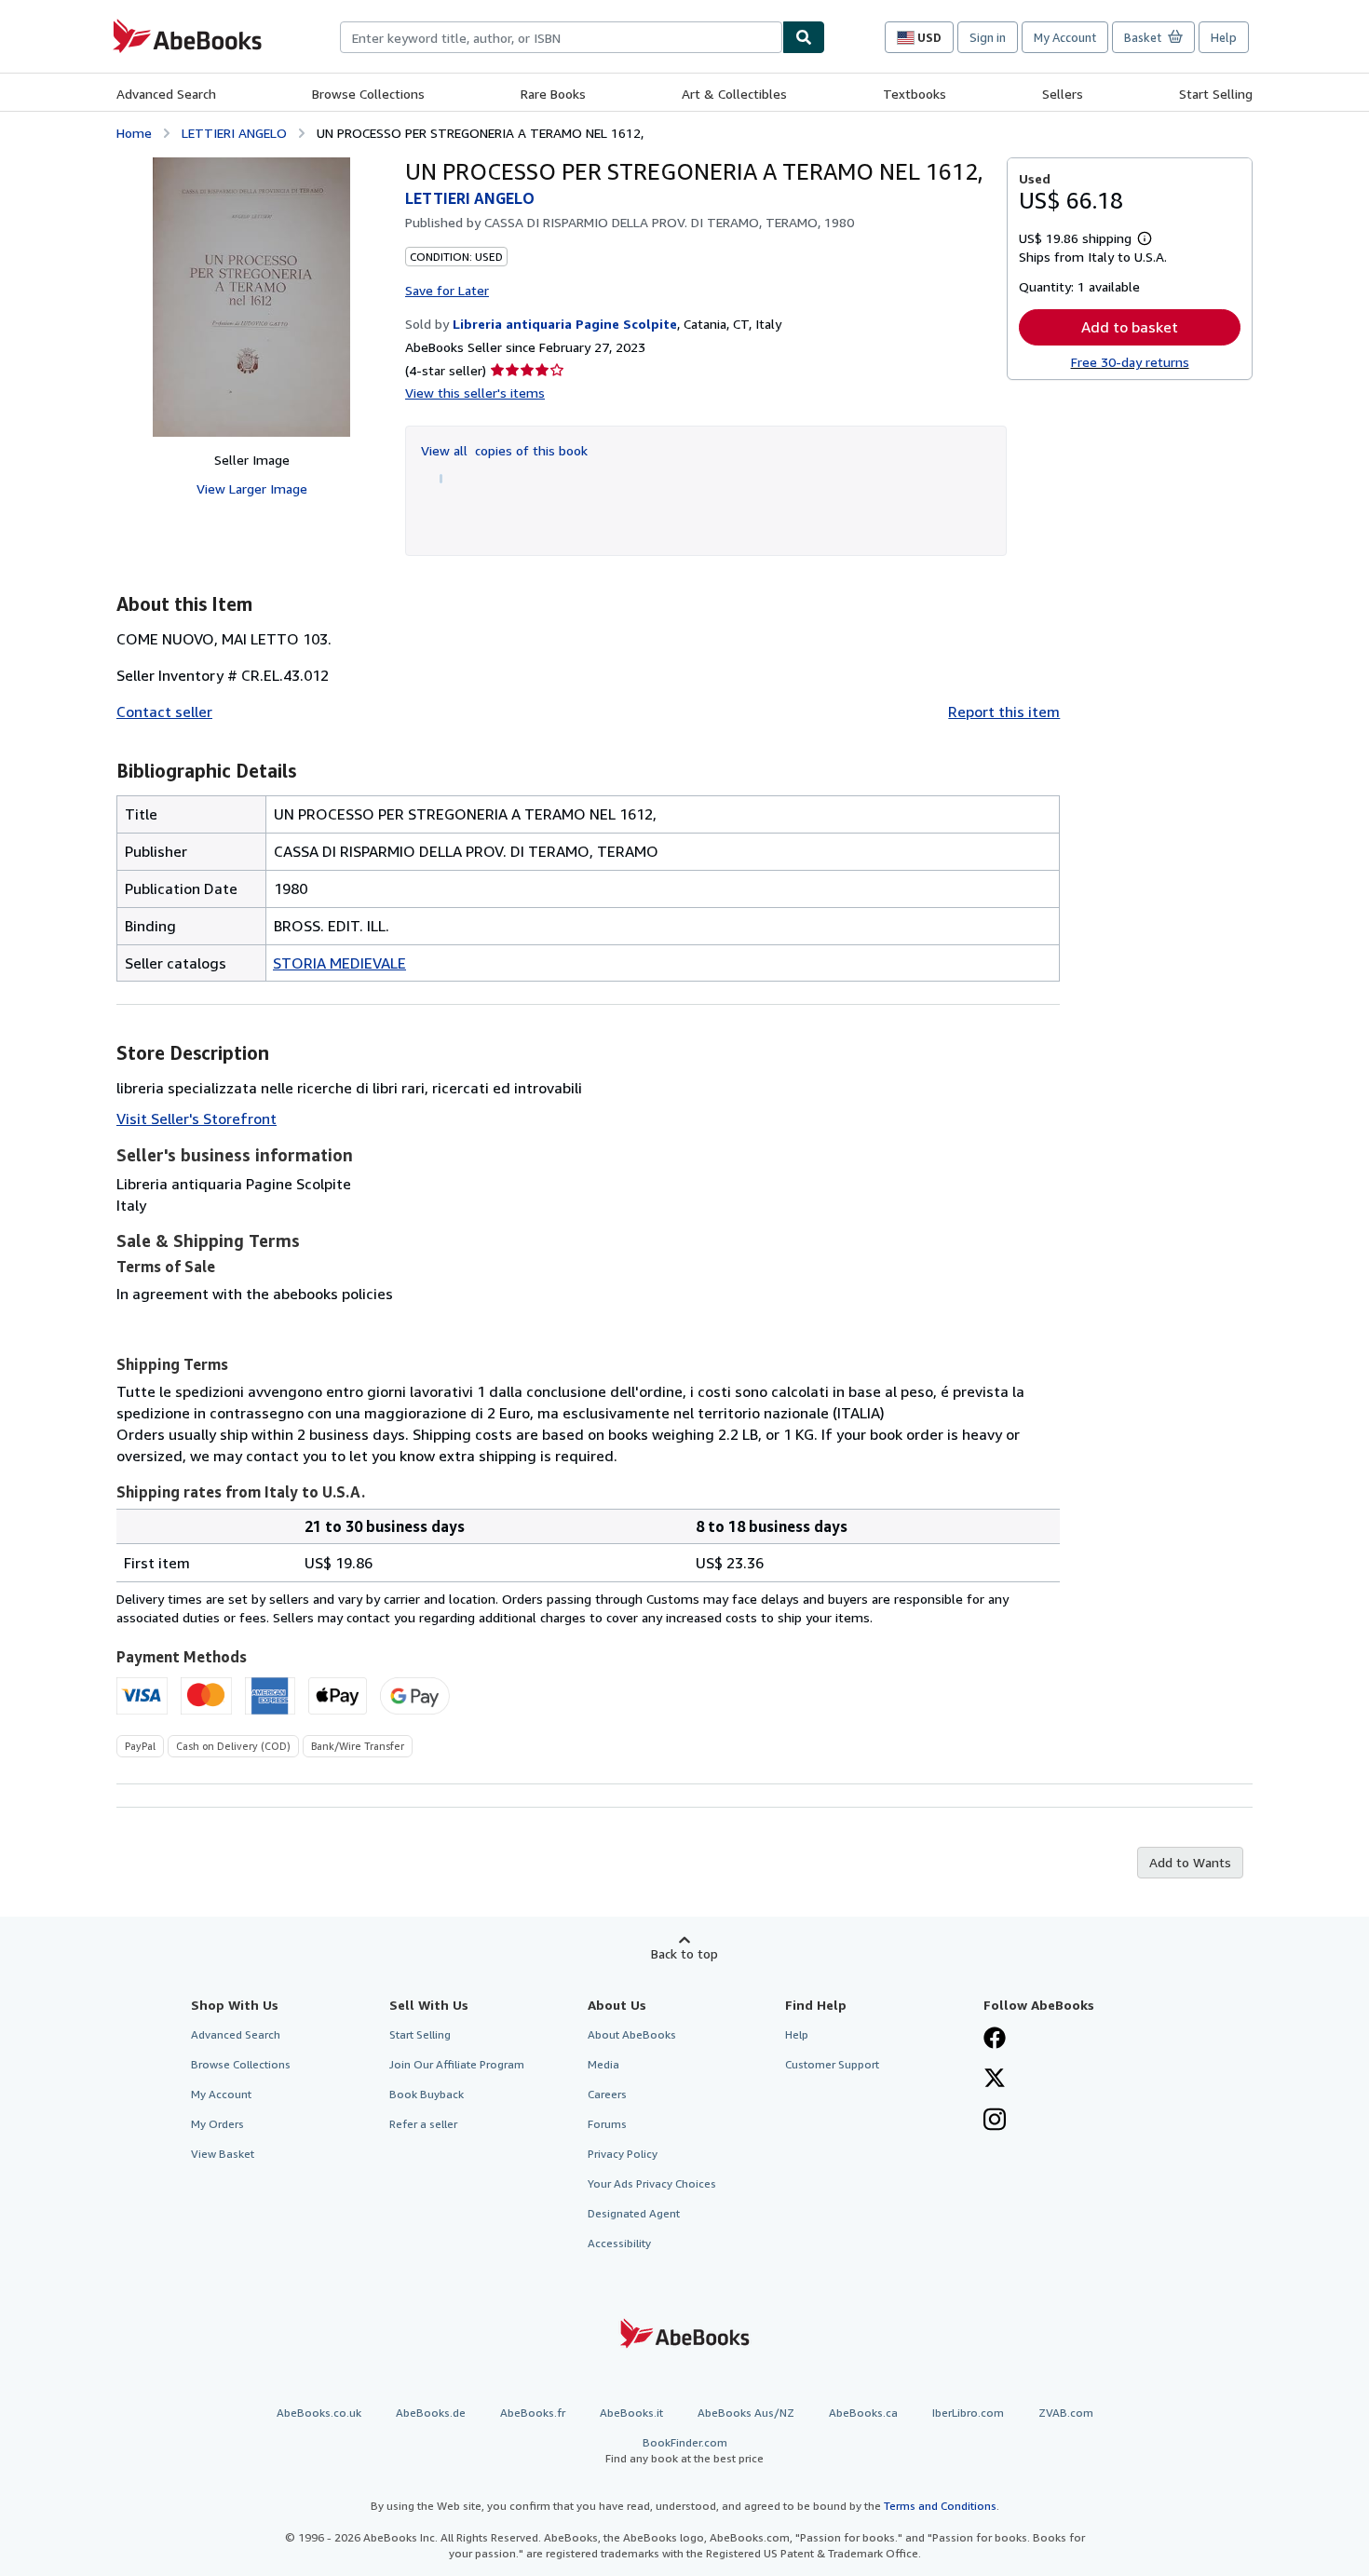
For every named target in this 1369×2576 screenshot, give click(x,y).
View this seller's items (475, 393)
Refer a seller (423, 2124)
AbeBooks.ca (863, 2413)
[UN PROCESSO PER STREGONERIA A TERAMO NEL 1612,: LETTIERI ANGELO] (251, 297)
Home (134, 133)
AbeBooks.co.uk (319, 2413)
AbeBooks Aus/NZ (746, 2413)
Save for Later (447, 290)
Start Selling (1216, 94)
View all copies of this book (504, 450)
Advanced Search (166, 94)
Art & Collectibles (734, 94)
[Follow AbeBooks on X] (995, 2080)
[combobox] (561, 37)
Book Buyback (427, 2094)
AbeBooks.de (431, 2413)
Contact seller (164, 712)
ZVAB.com (1066, 2413)
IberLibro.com (968, 2413)
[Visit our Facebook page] (995, 2040)
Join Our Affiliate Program (457, 2064)
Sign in (988, 37)
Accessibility (619, 2243)
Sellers (1063, 94)
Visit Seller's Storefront (197, 1119)
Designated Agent (634, 2213)
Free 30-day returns (1130, 362)
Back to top (684, 1953)
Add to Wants (1190, 1862)
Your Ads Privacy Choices (652, 2183)
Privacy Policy (623, 2154)
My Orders (217, 2124)
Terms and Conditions (940, 2506)
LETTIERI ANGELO (234, 133)
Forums (607, 2124)
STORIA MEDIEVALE (339, 963)
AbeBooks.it (631, 2413)
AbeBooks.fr (533, 2413)
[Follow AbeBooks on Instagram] (995, 2122)
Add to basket (1130, 327)
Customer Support (832, 2064)
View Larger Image (252, 488)
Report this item (1004, 712)
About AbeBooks (632, 2034)
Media (603, 2064)
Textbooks (915, 94)
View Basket (223, 2154)
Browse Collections (368, 94)
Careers (607, 2094)
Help (1224, 37)
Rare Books (553, 94)
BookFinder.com (684, 2450)
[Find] (804, 37)
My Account (1065, 37)
